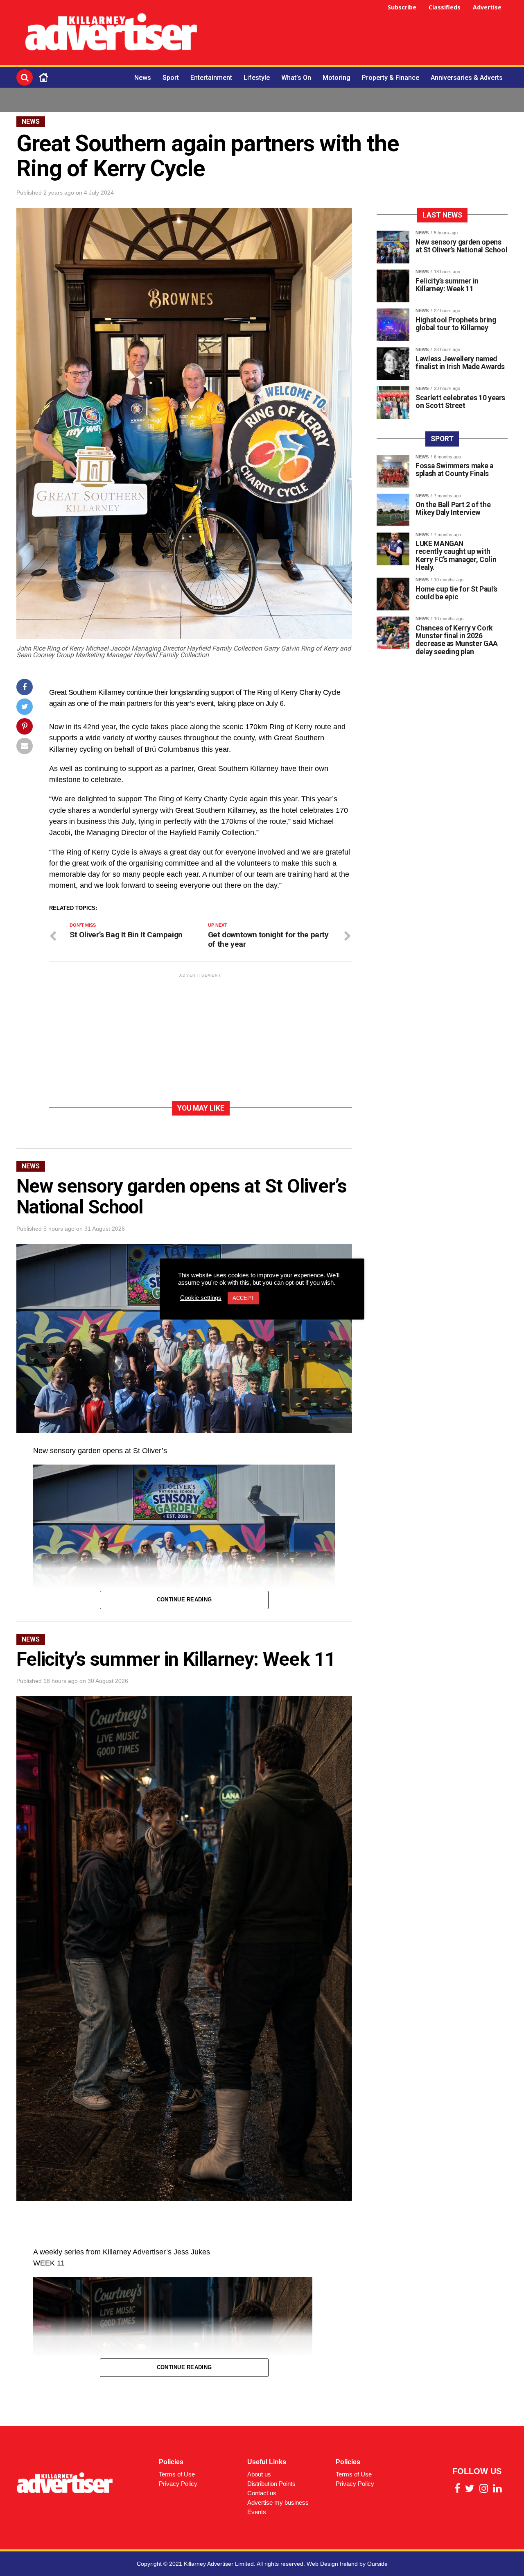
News (143, 78)
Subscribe (402, 7)
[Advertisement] (359, 34)
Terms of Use (177, 2474)
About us (259, 2474)
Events (257, 2512)
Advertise (487, 7)
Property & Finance (391, 78)
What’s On (296, 78)
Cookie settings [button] (201, 1298)
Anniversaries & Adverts (467, 78)
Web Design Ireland (332, 2564)
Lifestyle (257, 78)
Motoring (337, 78)
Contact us (262, 2493)
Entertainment (211, 78)
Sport (171, 78)
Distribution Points (271, 2484)
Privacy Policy (178, 2484)
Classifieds (445, 7)
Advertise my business (278, 2502)
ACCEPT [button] (243, 1298)
